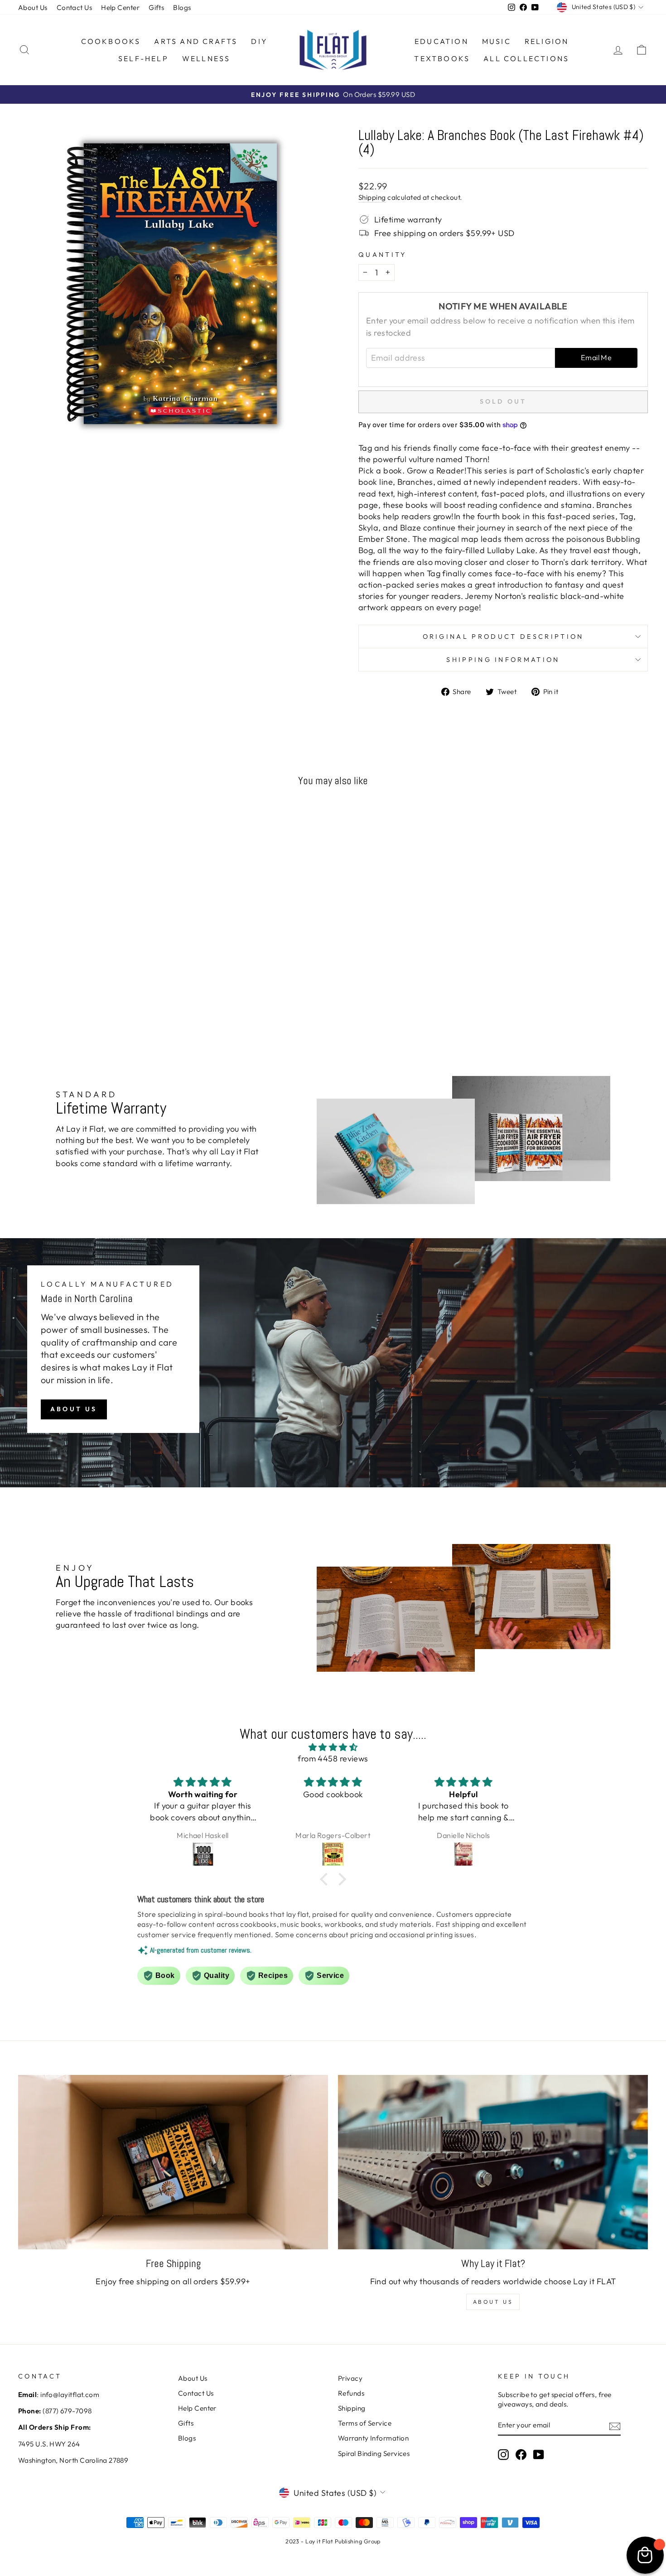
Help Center (120, 7)
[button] (326, 1879)
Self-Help (143, 58)
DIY (259, 41)
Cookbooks (111, 41)
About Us (33, 7)
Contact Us (75, 7)
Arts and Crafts (196, 41)
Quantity (383, 255)
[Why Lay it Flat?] (493, 2162)
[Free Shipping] (173, 2162)
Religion (547, 41)
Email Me (596, 357)
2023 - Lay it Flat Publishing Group (333, 2541)
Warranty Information (373, 2438)
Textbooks (442, 58)
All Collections (526, 58)
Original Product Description (503, 637)
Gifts (156, 7)
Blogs (182, 7)
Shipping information (503, 660)
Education (442, 41)
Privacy (350, 2378)
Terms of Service (365, 2423)
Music (497, 41)
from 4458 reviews (333, 1758)
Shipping (372, 197)
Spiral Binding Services (374, 2453)
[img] (333, 1747)
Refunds (351, 2393)
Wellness (206, 58)
